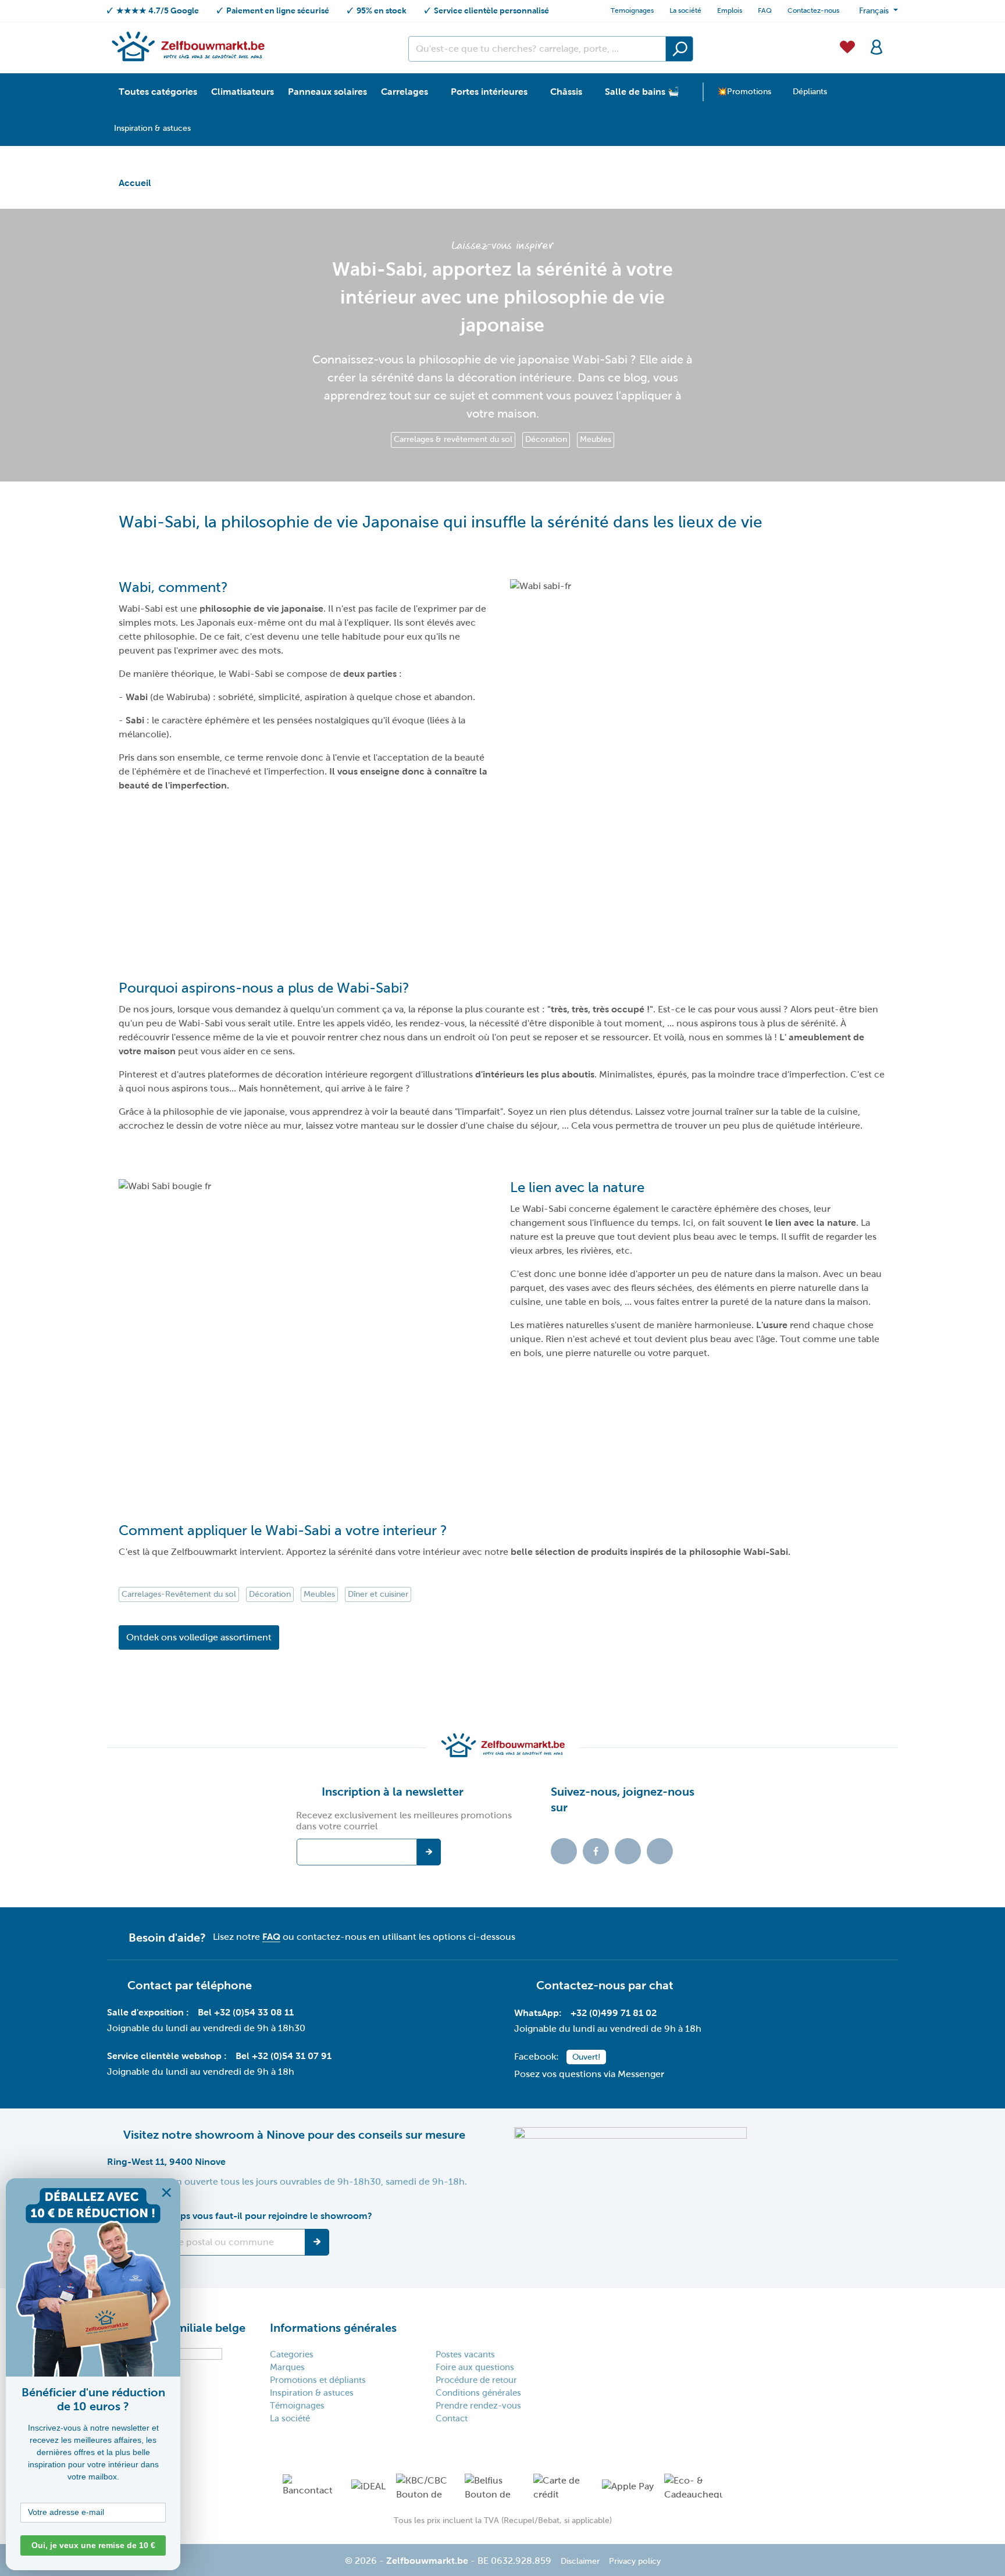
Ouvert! (586, 2057)
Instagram (628, 1851)
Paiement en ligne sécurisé (278, 10)
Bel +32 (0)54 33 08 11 (246, 2012)
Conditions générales (478, 2393)
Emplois (730, 10)
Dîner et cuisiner (378, 1594)
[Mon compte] (876, 46)
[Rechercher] (679, 49)
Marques (287, 2367)
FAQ (765, 10)
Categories (292, 2354)
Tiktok (564, 1851)
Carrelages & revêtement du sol (453, 439)
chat (661, 1985)
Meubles (596, 439)
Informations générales (333, 2328)
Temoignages (632, 10)
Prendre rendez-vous (478, 2406)
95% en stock (382, 10)
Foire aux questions (475, 2367)
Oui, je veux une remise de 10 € (93, 2545)
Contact (452, 2418)
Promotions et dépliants (318, 2380)
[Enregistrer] (317, 2242)
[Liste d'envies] (847, 46)
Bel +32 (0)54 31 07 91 (284, 2056)
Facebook (596, 1851)
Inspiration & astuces (312, 2393)
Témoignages (297, 2406)
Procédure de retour (476, 2380)
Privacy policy (635, 2561)
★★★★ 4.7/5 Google (158, 10)
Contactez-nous (813, 10)
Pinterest (660, 1851)
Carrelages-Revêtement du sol (179, 1594)
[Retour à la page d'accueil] (188, 46)
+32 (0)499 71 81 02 (614, 2013)
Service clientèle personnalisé (491, 10)
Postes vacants (465, 2354)
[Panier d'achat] (894, 40)
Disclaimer (580, 2561)
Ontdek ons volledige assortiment (199, 1637)
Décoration (546, 439)
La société (685, 10)
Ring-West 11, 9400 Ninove (166, 2162)
